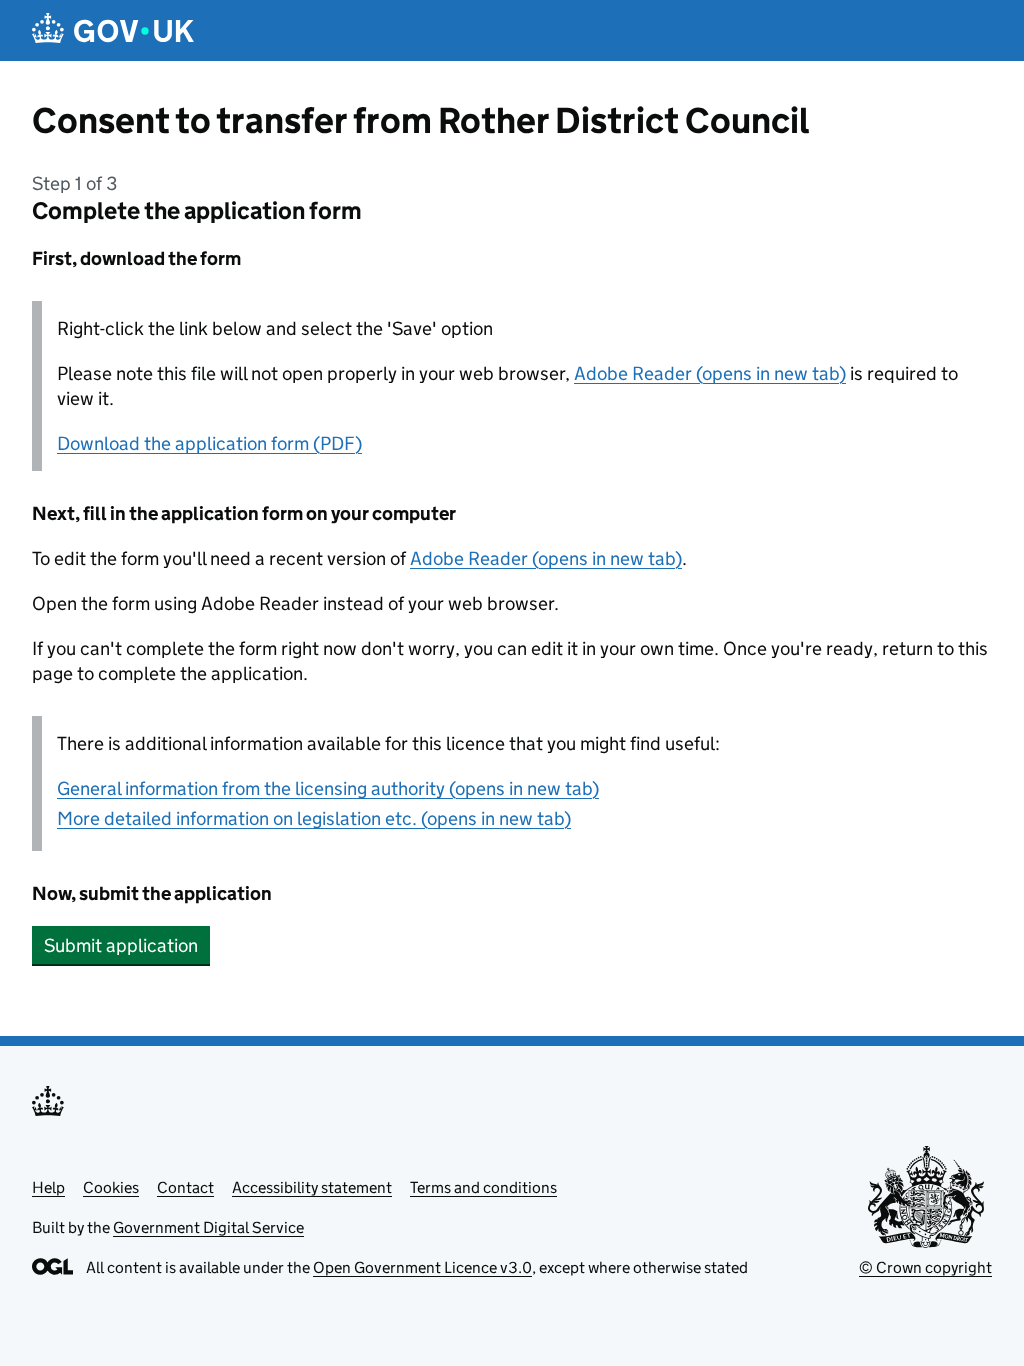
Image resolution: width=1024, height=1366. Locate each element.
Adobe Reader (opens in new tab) (710, 373)
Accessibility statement (312, 1187)
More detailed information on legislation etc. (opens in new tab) (314, 818)
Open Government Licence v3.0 (422, 1267)
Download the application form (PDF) (209, 443)
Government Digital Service (208, 1227)
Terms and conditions (483, 1187)
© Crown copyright (925, 1267)
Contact (185, 1187)
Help (48, 1187)
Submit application (121, 945)
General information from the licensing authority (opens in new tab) (328, 788)
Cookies (111, 1187)
